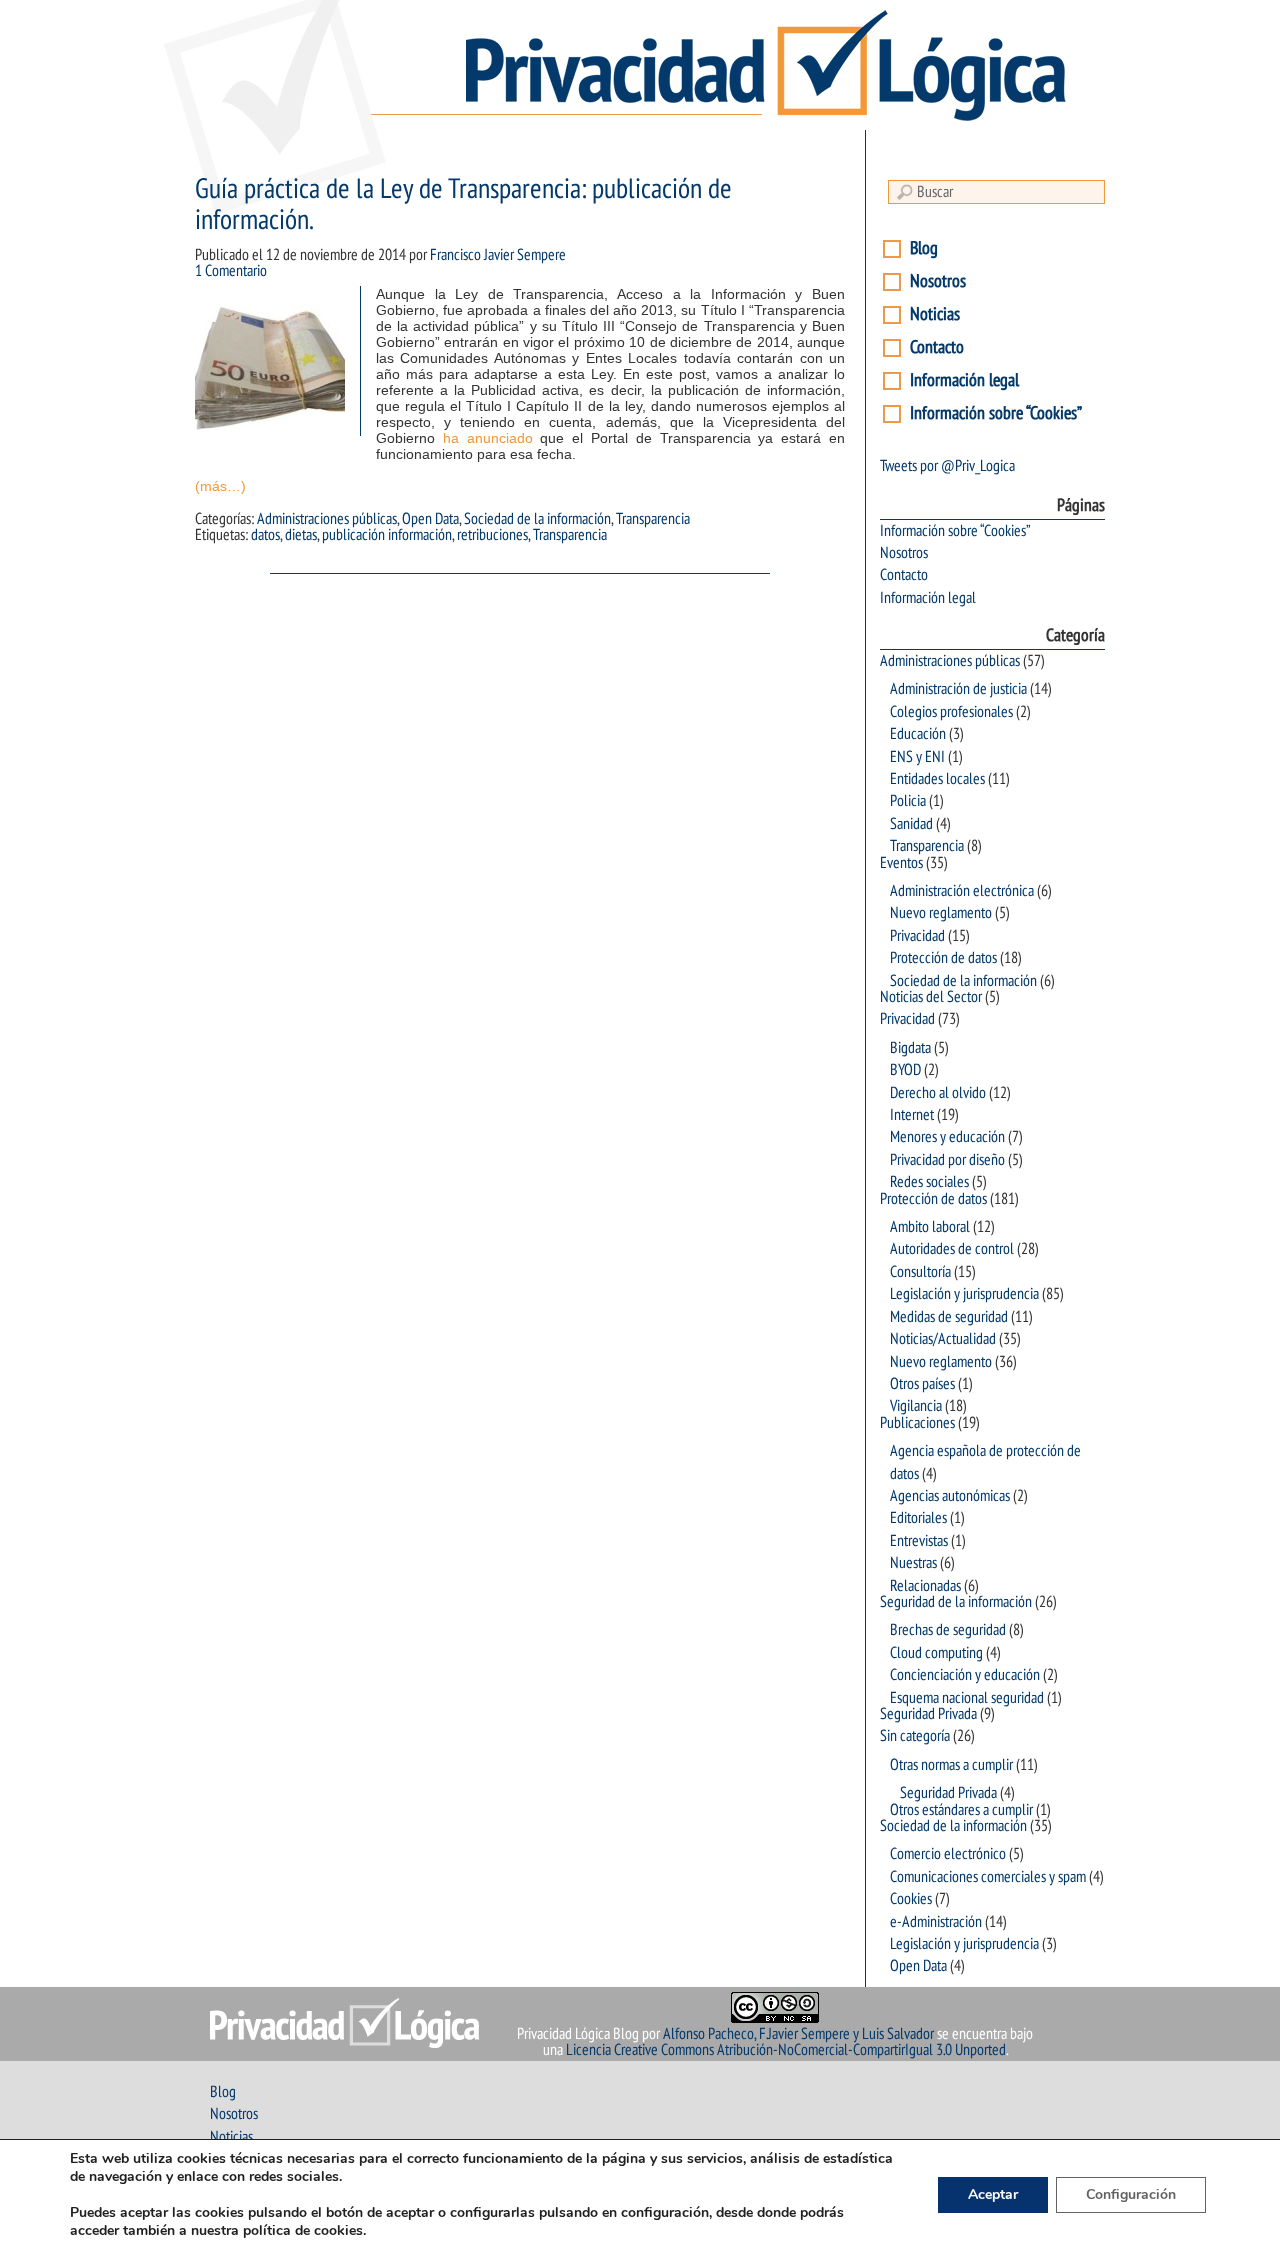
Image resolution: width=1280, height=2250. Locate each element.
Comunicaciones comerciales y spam (988, 1877)
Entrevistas (919, 1541)
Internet (912, 1115)
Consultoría (920, 1272)
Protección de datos (943, 958)
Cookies (911, 1899)
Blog (924, 248)
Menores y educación (947, 1137)
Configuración (1131, 2194)
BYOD (905, 1070)
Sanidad (911, 824)
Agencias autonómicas (950, 1496)
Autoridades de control (952, 1249)
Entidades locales (937, 779)
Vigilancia (916, 1406)
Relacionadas (925, 1586)
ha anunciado (488, 438)
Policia (908, 801)
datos (265, 535)
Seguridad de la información (956, 1602)
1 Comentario (231, 271)
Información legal (964, 380)
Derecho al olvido (938, 1093)
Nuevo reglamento (941, 913)
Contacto (937, 347)
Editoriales (918, 1518)
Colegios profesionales (951, 712)
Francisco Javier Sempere (498, 255)
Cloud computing (936, 1653)
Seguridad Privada (928, 1714)
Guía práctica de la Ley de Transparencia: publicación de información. (463, 205)
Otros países (922, 1384)
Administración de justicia (958, 689)
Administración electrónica (962, 891)
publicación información (387, 535)
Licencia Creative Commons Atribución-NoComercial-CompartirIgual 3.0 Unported (786, 2050)
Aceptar (993, 2194)
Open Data (430, 519)
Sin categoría (915, 1736)
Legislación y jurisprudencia (964, 1294)
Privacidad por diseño (947, 1160)
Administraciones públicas (327, 519)
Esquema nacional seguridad (967, 1698)
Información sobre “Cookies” (996, 413)
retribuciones (492, 535)
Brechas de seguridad (948, 1630)
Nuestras (913, 1563)
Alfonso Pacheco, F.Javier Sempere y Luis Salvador (798, 2034)
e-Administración (936, 1922)
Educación (918, 734)
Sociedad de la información (537, 519)
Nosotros (938, 281)
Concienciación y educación (965, 1675)
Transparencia (653, 519)
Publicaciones (917, 1423)
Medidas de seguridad (949, 1317)
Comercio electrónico (948, 1854)
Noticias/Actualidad (943, 1339)
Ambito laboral (930, 1227)
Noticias (935, 314)
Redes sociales (929, 1182)
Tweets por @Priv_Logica (947, 466)
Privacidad (917, 936)
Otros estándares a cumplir (961, 1810)
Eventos (901, 863)
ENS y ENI (917, 757)
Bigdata (910, 1048)
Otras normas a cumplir (951, 1765)
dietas (301, 535)
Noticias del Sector (931, 997)
